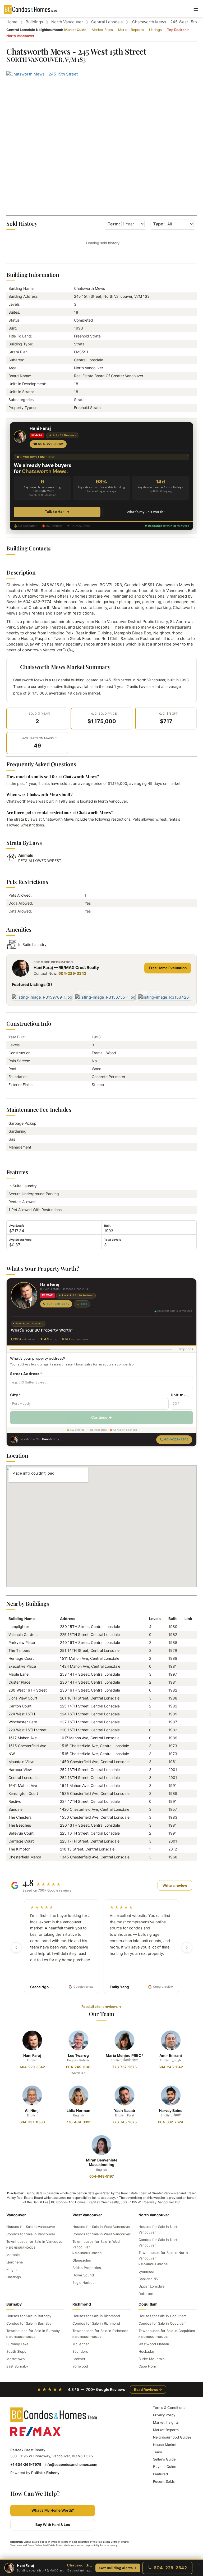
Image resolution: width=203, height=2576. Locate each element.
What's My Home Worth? (53, 2510)
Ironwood (80, 2366)
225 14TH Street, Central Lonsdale (90, 1706)
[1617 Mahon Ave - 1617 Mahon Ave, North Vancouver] (186, 1738)
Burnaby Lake (17, 2344)
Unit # (180, 1395)
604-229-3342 (72, 973)
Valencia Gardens (23, 1634)
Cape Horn (147, 2366)
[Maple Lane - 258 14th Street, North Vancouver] (186, 1674)
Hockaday (147, 2351)
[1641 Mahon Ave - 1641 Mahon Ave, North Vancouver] (186, 1785)
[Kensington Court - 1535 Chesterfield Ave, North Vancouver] (186, 1793)
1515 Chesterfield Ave (27, 1746)
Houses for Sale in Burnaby (29, 2316)
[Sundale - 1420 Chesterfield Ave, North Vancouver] (186, 1809)
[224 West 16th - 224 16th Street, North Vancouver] (186, 1714)
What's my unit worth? (146, 512)
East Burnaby (17, 2366)
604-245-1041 (78, 2067)
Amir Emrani (171, 2055)
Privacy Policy (164, 2415)
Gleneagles (82, 2260)
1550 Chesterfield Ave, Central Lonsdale (95, 1817)
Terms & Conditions (169, 2408)
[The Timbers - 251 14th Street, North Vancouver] (186, 1650)
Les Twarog (78, 2055)
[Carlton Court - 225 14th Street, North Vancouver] (186, 1706)
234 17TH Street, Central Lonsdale (90, 1801)
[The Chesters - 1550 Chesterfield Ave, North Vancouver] (186, 1817)
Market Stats (102, 30)
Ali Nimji (32, 2110)
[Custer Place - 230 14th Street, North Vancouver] (186, 1682)
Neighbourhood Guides (172, 2437)
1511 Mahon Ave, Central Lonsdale (90, 1658)
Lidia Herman (79, 2110)
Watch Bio (78, 2073)
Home (12, 22)
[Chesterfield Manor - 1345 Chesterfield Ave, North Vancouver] (186, 1857)
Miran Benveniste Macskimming (102, 2162)
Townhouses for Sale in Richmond (100, 2331)
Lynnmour (147, 2271)
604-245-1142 (171, 2067)
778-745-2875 (124, 2122)
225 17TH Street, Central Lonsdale (90, 1841)
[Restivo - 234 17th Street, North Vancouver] (186, 1801)
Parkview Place (22, 1642)
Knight (12, 2270)
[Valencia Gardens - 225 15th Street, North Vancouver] (186, 1634)
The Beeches (20, 1825)
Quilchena (15, 2262)
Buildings (34, 22)
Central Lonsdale (107, 22)
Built (107, 1226)
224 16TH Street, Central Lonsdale (90, 1714)
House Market (165, 2445)
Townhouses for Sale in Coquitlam (167, 2331)
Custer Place (19, 1682)
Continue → (101, 1417)
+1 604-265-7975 (26, 2464)
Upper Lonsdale (152, 2286)
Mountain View (21, 1762)
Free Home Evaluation (168, 968)
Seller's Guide (164, 2459)
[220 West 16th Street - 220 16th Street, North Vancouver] (186, 1730)
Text (84, 1304)
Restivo (15, 1801)
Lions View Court (23, 1698)
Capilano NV (149, 2279)
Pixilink (37, 2473)
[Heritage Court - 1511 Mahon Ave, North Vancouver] (186, 1658)
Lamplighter (19, 1627)
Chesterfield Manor (25, 1857)
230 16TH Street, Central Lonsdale (90, 1690)
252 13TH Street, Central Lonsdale (90, 1770)
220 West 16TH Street (27, 1730)
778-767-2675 (124, 2067)
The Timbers (19, 1650)
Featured (160, 2474)
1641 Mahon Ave (23, 1785)
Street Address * (26, 1374)
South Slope (16, 2351)
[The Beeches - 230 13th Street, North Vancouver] (186, 1825)
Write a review (175, 1885)
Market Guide (75, 30)
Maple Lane (19, 1674)
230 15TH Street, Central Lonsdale (90, 1627)
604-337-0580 (32, 2122)
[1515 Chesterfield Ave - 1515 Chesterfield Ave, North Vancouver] (186, 1746)
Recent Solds (164, 2481)
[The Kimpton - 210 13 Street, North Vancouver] (186, 1849)
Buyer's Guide (165, 2467)
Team (157, 2452)
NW (12, 1754)
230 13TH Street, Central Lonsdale (90, 1825)
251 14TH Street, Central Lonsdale (90, 1650)
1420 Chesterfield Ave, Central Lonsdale (95, 1809)
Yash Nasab (124, 2110)
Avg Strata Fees (20, 1240)
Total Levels (113, 1240)
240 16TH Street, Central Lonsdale (90, 1642)
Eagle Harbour (84, 2283)
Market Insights (166, 2422)
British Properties (87, 2268)
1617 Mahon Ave (23, 1738)
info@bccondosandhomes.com (71, 2464)
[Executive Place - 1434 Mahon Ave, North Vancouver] (186, 1666)
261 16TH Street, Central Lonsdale (90, 1698)
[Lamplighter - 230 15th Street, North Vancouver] (186, 1627)
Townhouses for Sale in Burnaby (33, 2331)
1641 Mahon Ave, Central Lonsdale (90, 1785)
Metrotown (16, 2359)
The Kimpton (19, 1849)
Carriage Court (21, 1841)
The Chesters (20, 1817)
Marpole (13, 2255)
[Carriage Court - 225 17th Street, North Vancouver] (186, 1841)
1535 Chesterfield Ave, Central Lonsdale (95, 1793)
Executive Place (22, 1666)
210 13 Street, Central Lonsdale (87, 1849)
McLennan (81, 2344)
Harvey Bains (171, 2110)
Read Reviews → (148, 2390)
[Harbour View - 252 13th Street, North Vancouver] (186, 1770)
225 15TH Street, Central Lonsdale (90, 1634)
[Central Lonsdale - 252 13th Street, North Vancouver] (186, 1778)
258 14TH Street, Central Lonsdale (90, 1674)
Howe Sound (83, 2275)
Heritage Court (21, 1658)
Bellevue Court (21, 1833)
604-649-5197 (102, 2176)
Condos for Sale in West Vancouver (101, 2234)
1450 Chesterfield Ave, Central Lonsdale (95, 1762)
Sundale (15, 1809)
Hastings (14, 2277)
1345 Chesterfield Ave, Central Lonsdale (95, 1857)
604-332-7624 (171, 2122)
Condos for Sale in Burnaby (29, 2323)
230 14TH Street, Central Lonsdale (90, 1682)
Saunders (80, 2351)
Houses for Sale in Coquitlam (162, 2316)
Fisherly (53, 2473)
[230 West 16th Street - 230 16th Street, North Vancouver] (186, 1690)
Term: (114, 224)
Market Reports (131, 30)
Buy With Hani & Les (53, 2525)
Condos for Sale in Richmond (96, 2323)
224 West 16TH (22, 1714)
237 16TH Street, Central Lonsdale (90, 1722)
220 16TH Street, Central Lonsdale (90, 1730)
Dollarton (146, 2294)
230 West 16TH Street (28, 1690)
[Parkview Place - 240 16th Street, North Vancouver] (186, 1642)
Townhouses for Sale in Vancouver (35, 2241)
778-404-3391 (78, 2122)
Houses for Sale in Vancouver (31, 2227)
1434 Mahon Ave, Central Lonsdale (90, 1666)
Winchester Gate (23, 1722)
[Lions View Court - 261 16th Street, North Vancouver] (186, 1698)
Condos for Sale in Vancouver (31, 2234)
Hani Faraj (32, 2055)
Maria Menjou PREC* (125, 2055)
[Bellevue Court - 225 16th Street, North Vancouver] (186, 1833)
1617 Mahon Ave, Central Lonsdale (90, 1738)
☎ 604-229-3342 (48, 444)
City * (15, 1395)
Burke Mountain (152, 2359)
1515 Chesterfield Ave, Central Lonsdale (94, 1746)
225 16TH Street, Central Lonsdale (90, 1833)
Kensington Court (23, 1793)
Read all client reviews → (101, 2006)
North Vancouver (67, 22)
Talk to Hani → (57, 512)
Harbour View (20, 1770)
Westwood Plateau (154, 2344)
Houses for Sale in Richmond (96, 2316)
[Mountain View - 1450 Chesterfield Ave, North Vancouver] (186, 1762)
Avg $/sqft (17, 1226)
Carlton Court (20, 1706)
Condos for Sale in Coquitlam (162, 2323)
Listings (155, 30)
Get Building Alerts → (118, 2568)
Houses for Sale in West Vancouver (101, 2227)
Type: (159, 224)
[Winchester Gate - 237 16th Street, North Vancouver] (186, 1722)
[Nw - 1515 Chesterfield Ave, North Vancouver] (186, 1754)
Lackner (79, 2359)
